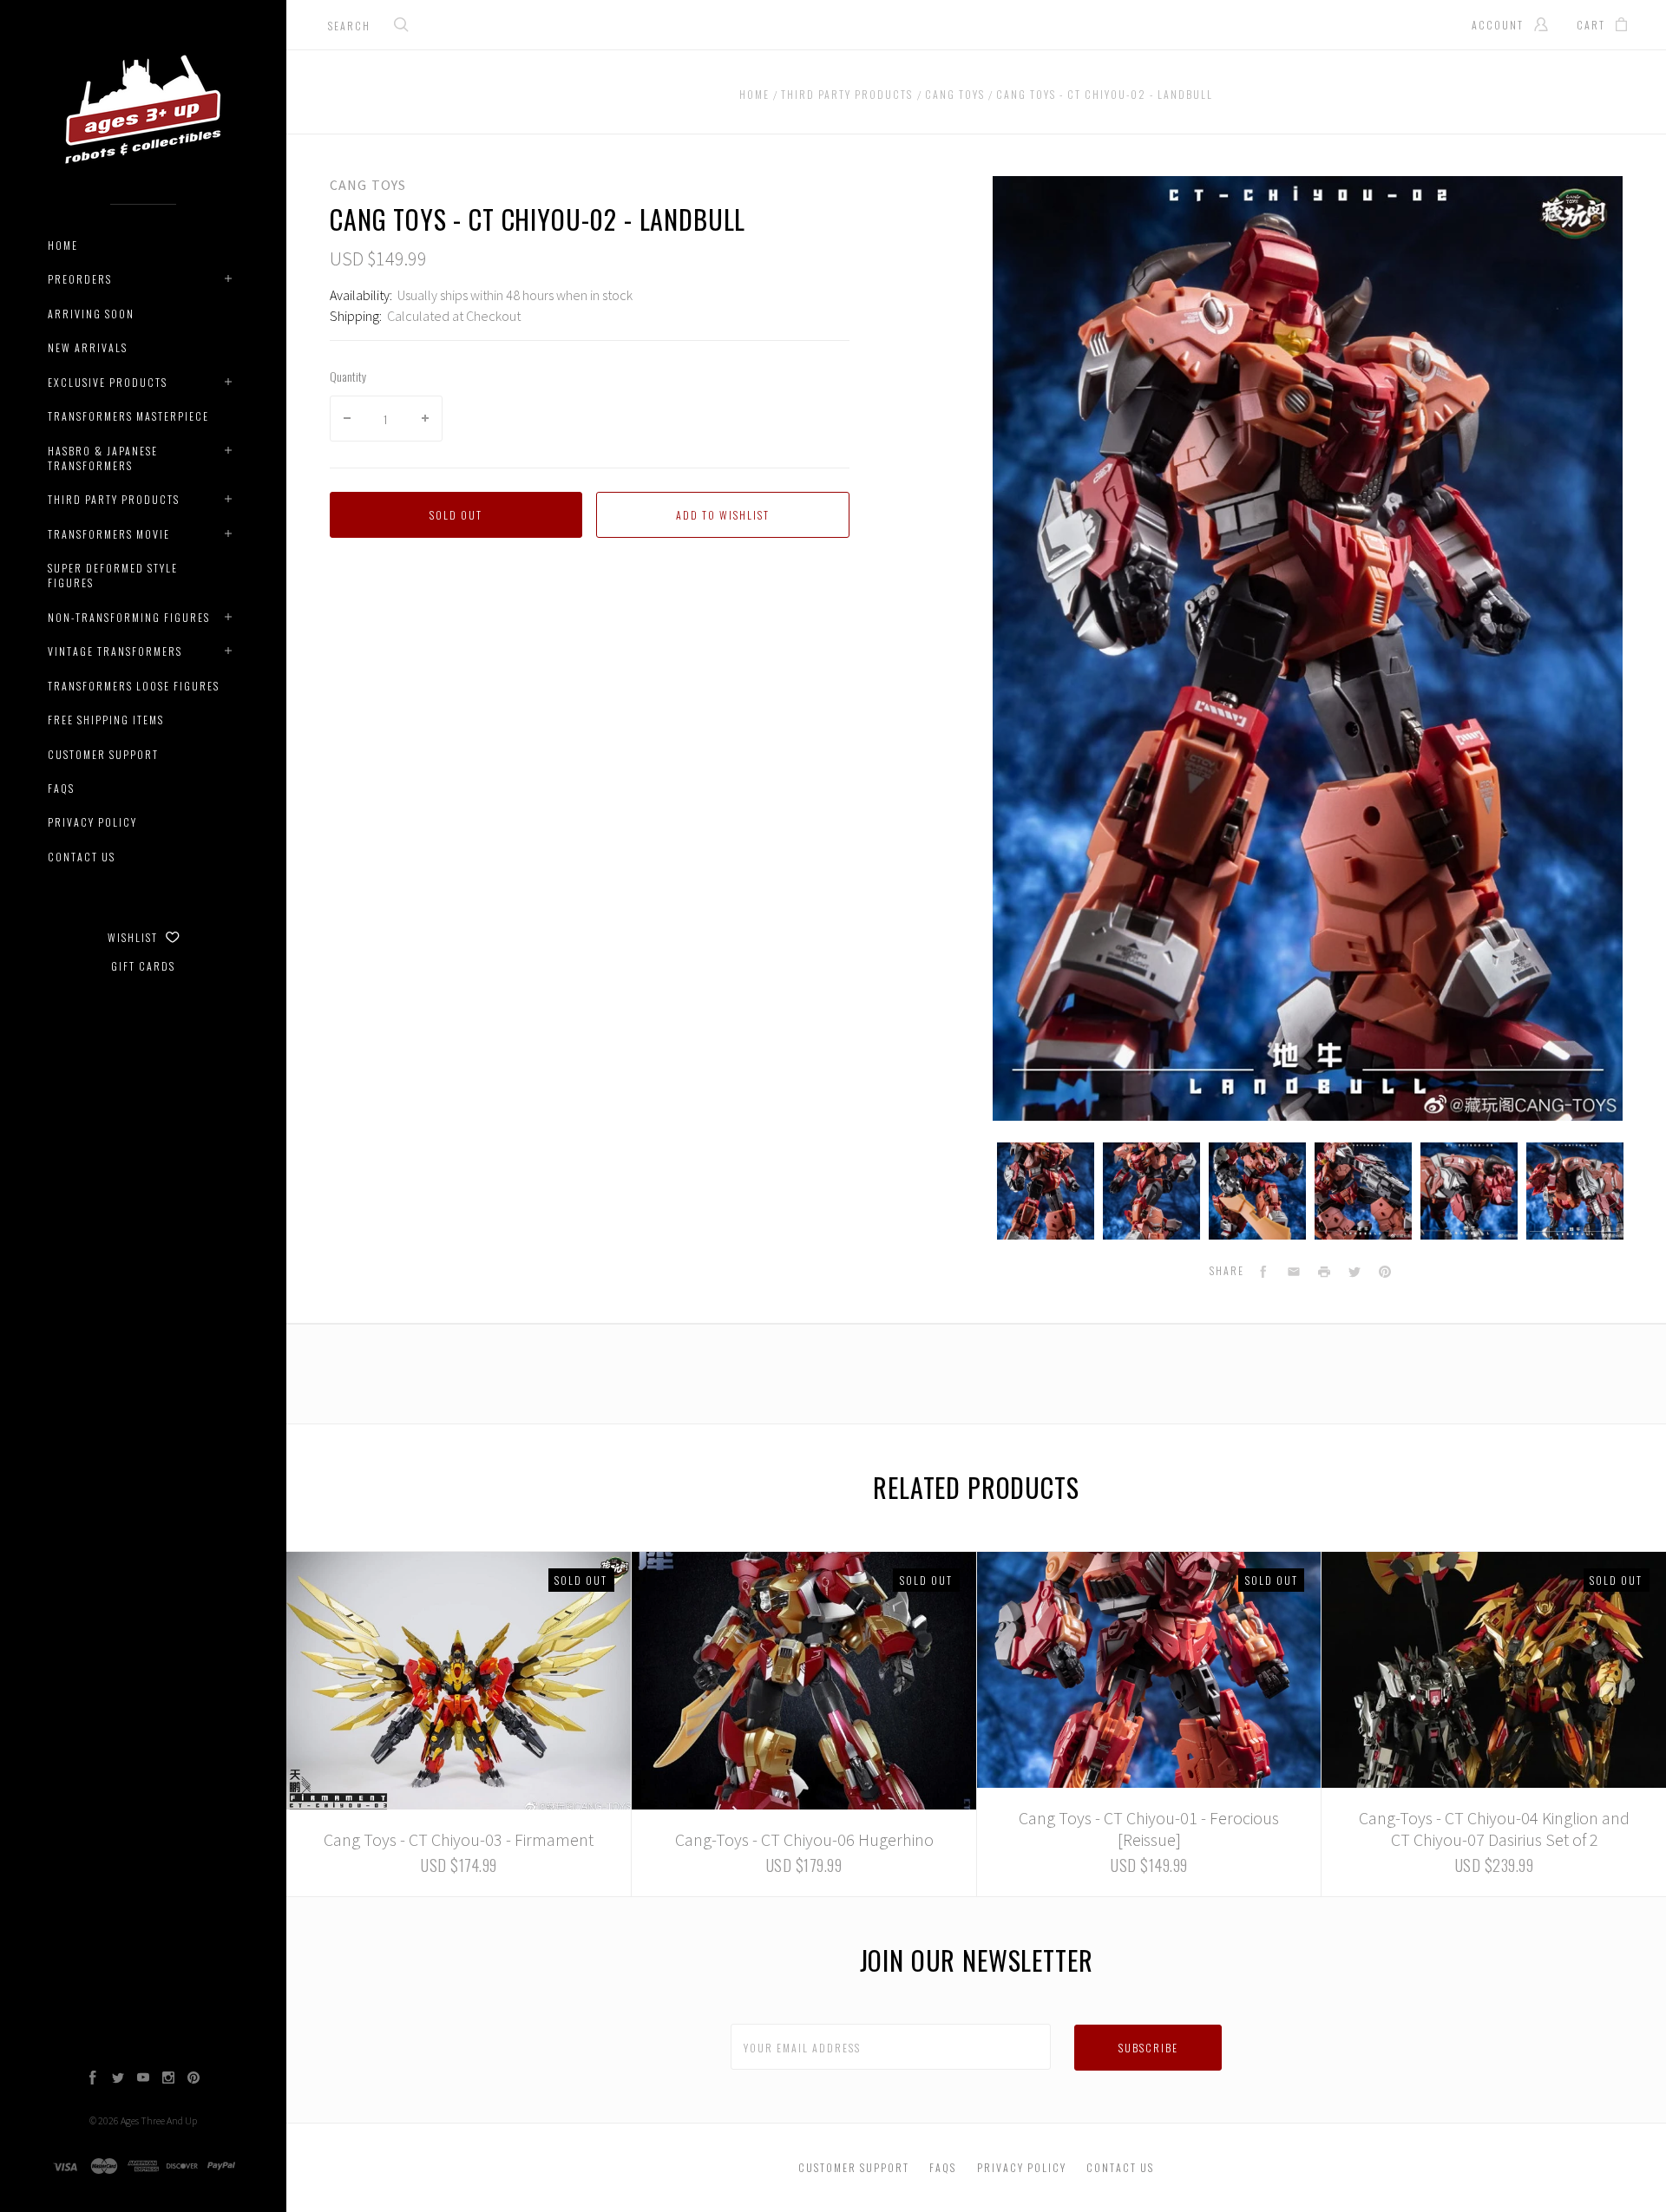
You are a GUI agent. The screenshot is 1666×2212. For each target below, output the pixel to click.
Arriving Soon (91, 314)
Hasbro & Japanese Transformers (103, 458)
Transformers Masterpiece (128, 416)
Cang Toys (368, 185)
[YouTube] (143, 2079)
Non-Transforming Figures (129, 617)
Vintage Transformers (115, 651)
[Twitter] (118, 2079)
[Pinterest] (193, 2079)
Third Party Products (114, 499)
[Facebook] (93, 2079)
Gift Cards (143, 966)
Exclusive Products (108, 382)
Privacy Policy (92, 822)
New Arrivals (88, 347)
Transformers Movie (109, 534)
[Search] (402, 26)
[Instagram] (168, 2079)
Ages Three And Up (159, 2120)
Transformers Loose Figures (134, 686)
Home (63, 245)
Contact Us (82, 857)
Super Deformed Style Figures (113, 575)
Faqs (61, 788)
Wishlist (134, 937)
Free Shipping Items (106, 720)
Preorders (80, 279)
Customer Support (103, 754)
